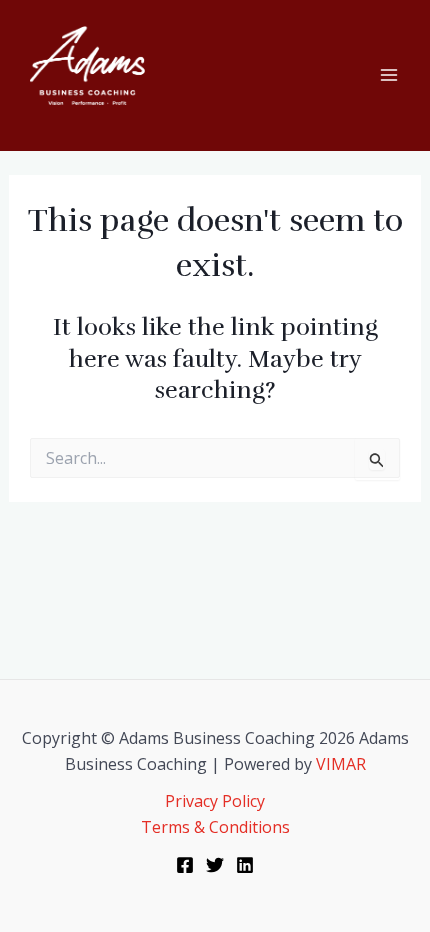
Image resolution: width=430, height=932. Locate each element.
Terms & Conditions (215, 827)
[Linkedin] (245, 865)
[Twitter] (215, 865)
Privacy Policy (215, 801)
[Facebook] (185, 865)
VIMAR (341, 764)
